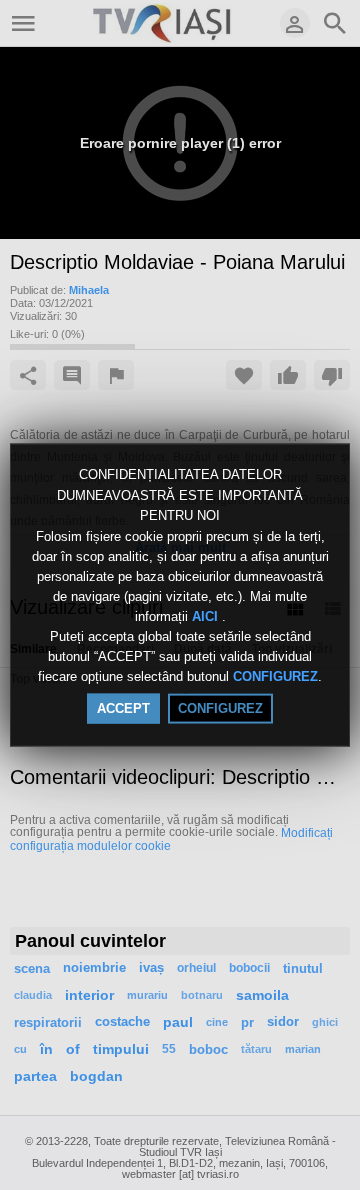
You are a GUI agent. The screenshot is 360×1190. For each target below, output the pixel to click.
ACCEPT (123, 707)
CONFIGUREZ (275, 676)
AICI (207, 616)
